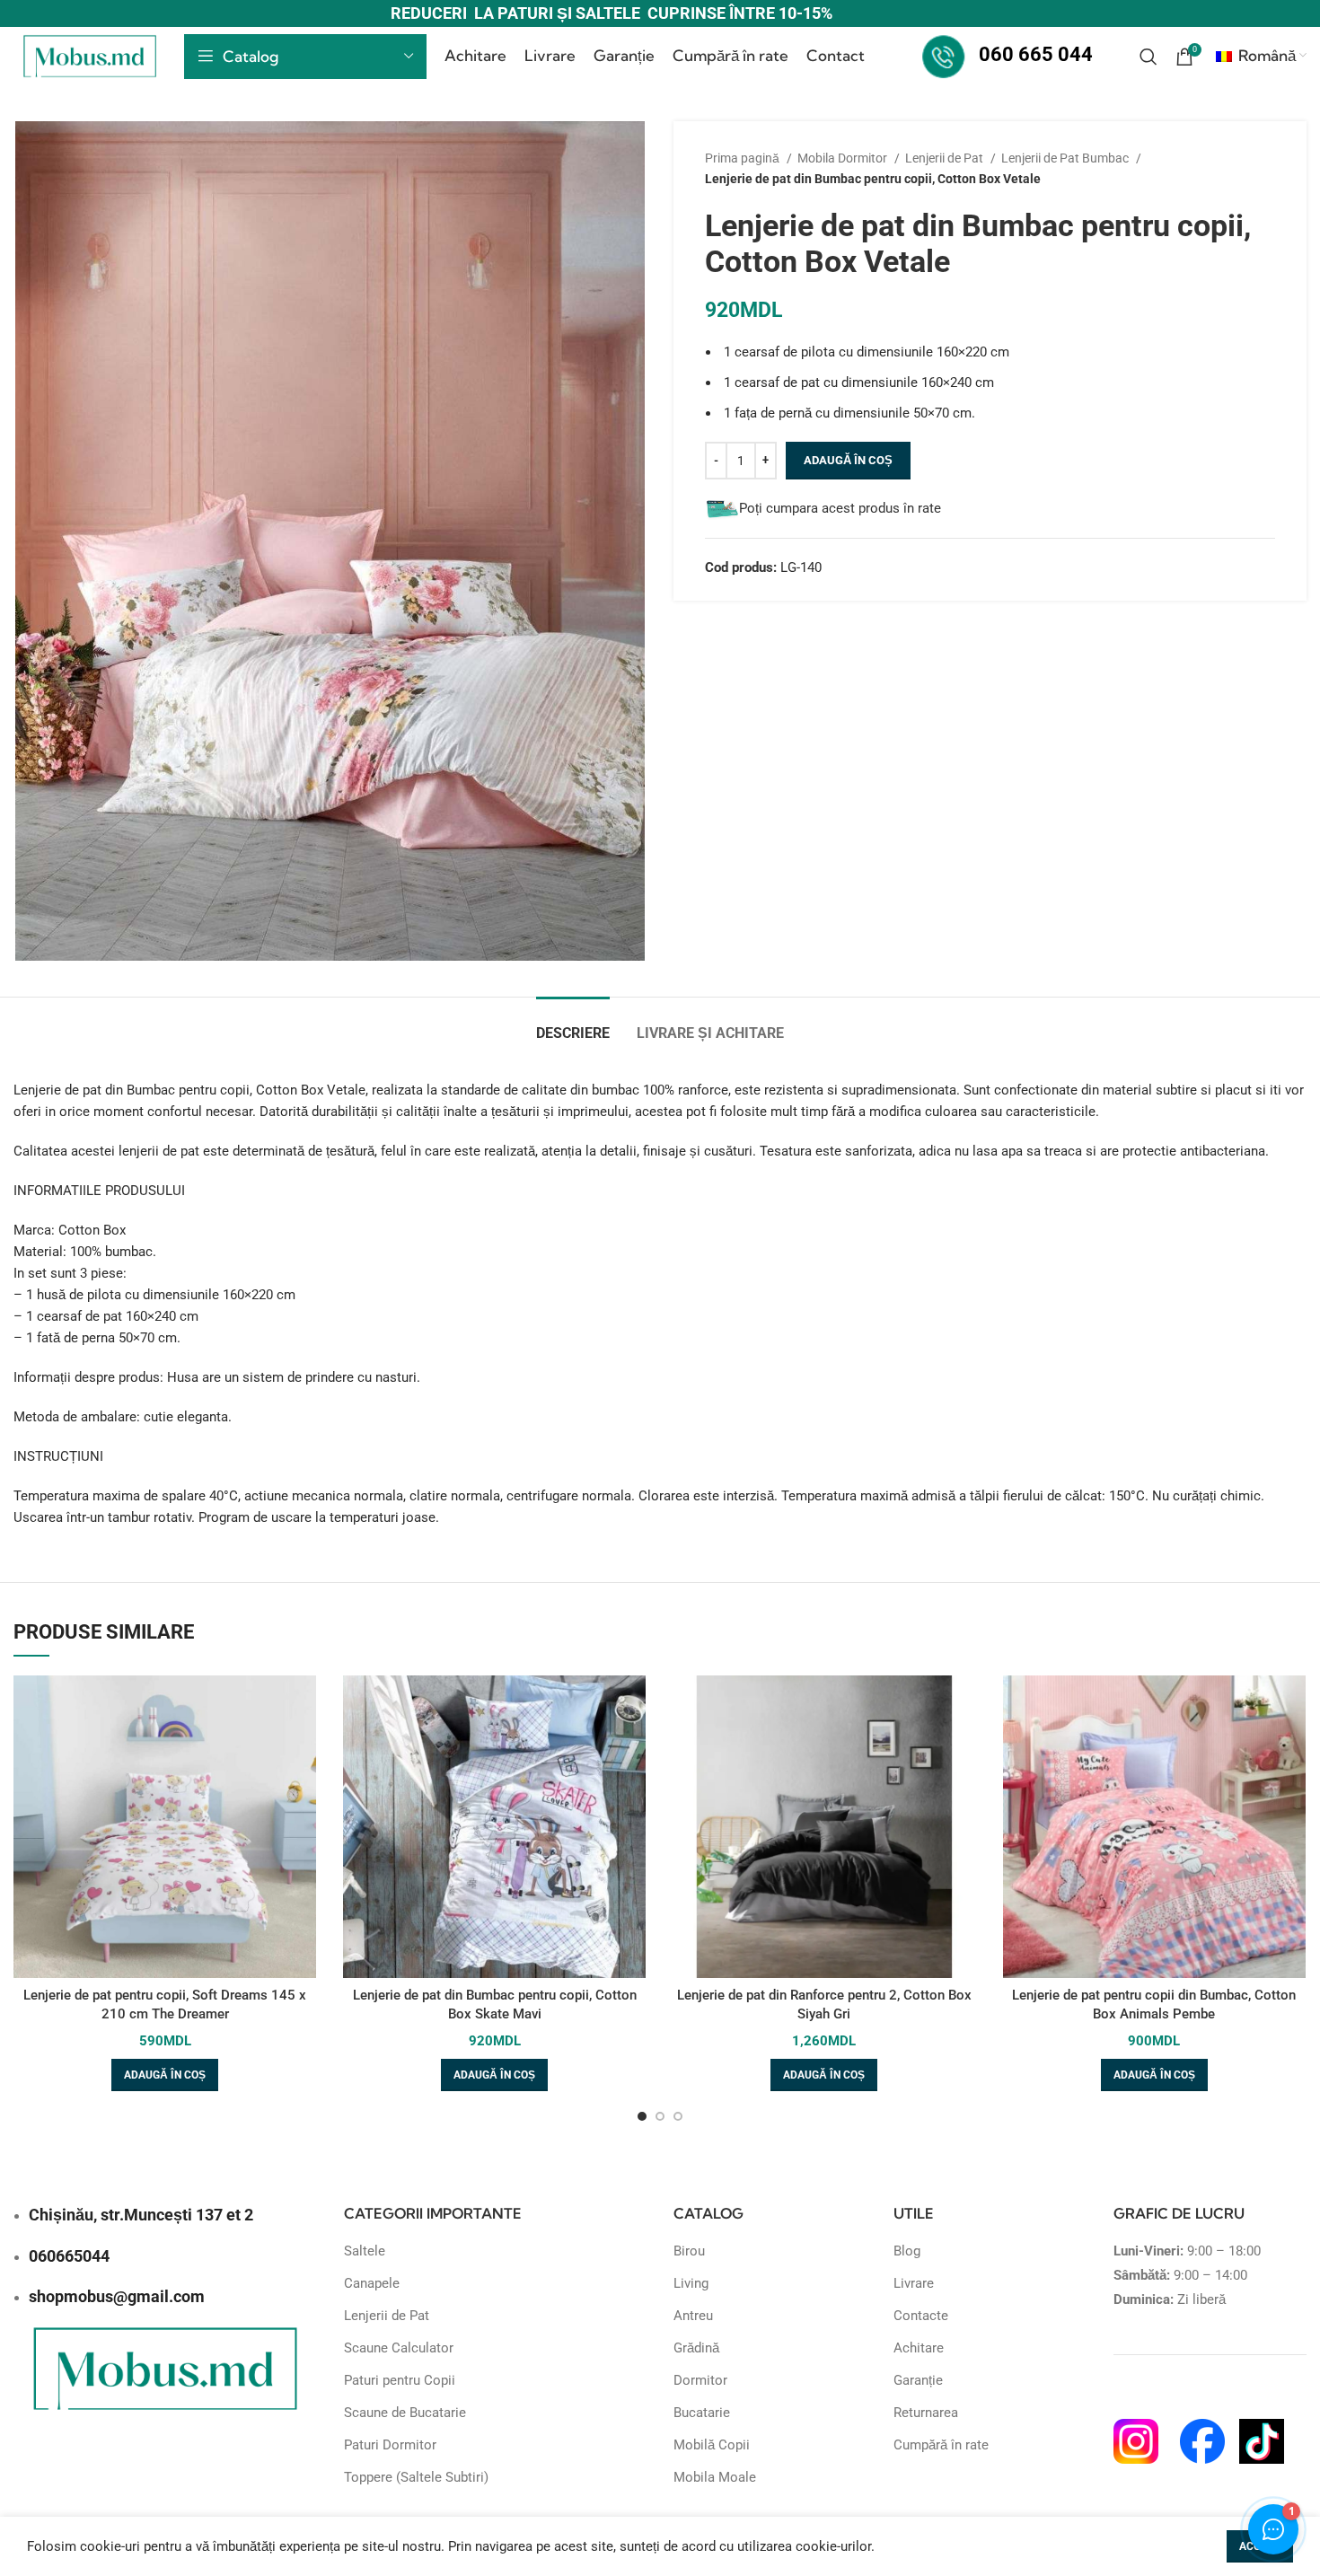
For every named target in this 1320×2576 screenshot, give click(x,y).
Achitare (919, 2348)
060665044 (69, 2256)
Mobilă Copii (712, 2445)
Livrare (914, 2283)
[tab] (573, 1024)
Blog (907, 2251)
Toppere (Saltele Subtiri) (416, 2477)
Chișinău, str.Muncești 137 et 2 (141, 2215)
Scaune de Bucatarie (405, 2413)
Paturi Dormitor (390, 2445)
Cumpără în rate (941, 2445)
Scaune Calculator (399, 2348)
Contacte (921, 2316)
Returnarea (926, 2413)
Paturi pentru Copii (400, 2380)
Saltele (365, 2251)
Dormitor (700, 2380)
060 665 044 (1036, 54)
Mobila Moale (715, 2477)
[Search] (1148, 57)
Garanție (918, 2380)
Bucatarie (702, 2413)
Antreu (693, 2316)
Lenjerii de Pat (946, 158)
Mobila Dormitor (844, 158)
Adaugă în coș (848, 460)
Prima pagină (744, 158)
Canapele (372, 2283)
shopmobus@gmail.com (117, 2296)
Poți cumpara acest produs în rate (840, 508)
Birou (689, 2251)
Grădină (696, 2348)
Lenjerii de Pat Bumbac (1066, 158)
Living (691, 2283)
